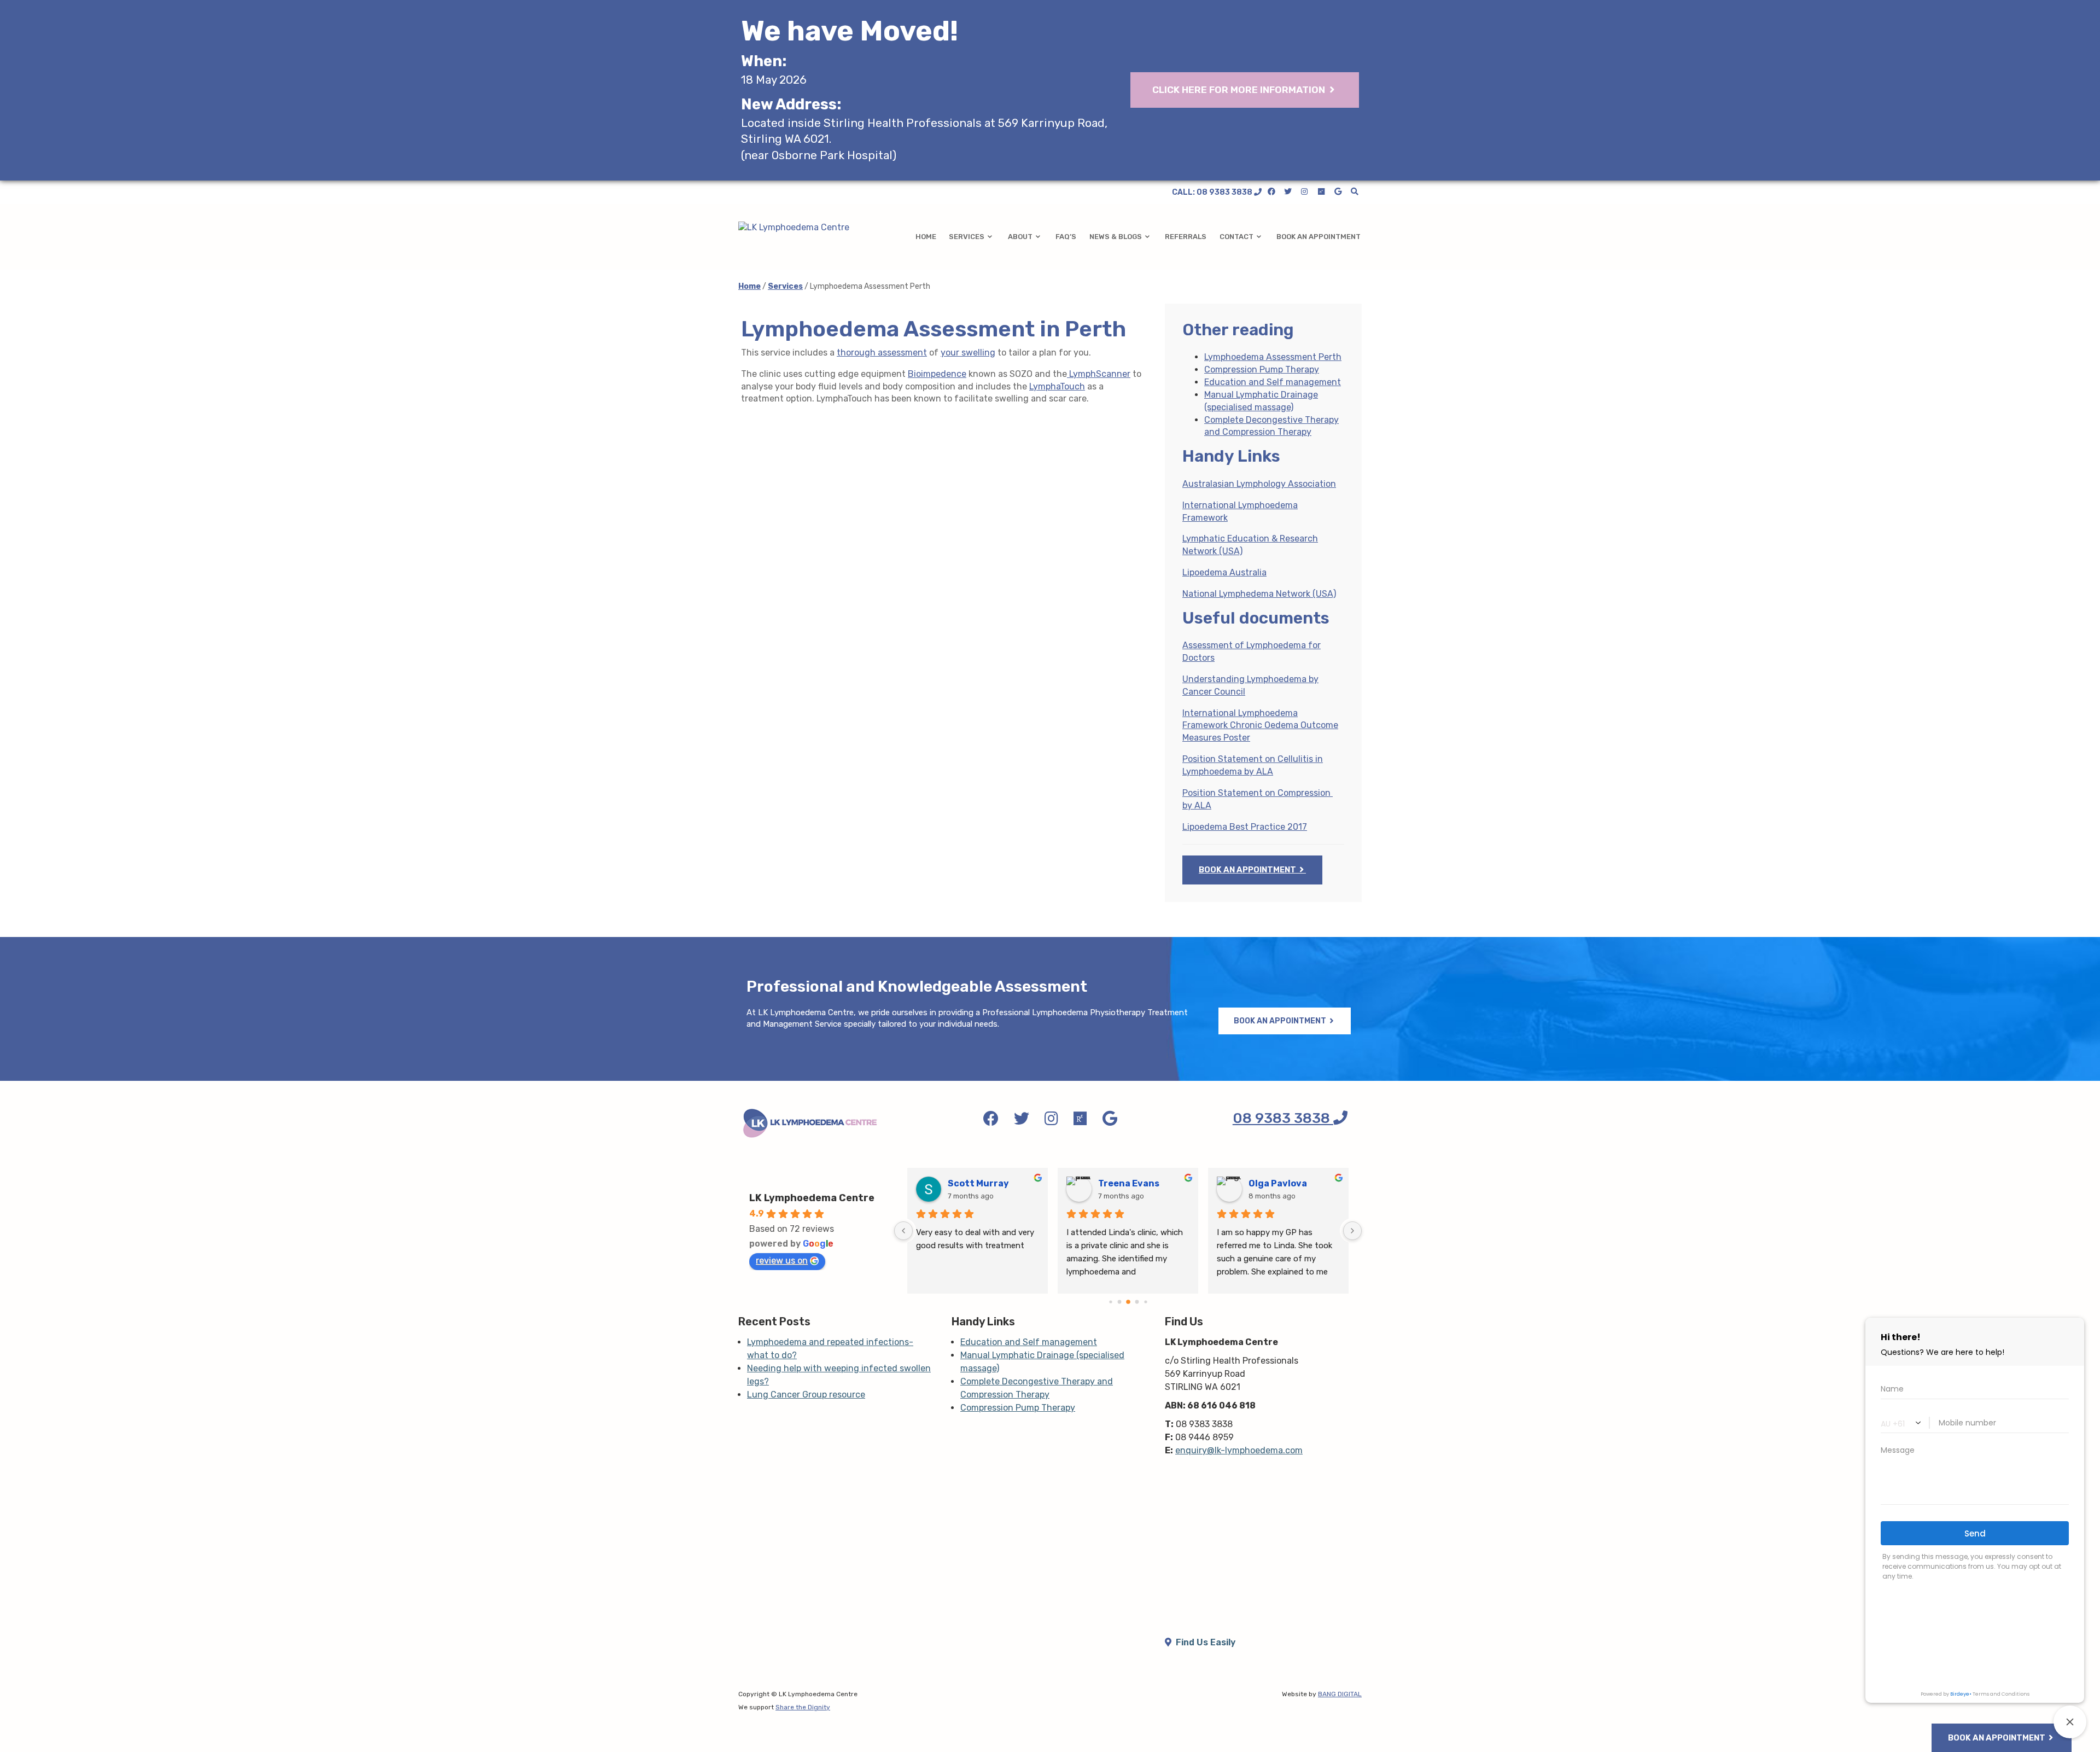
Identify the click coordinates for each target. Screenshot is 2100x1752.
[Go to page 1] (1110, 1302)
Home (926, 237)
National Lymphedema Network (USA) (1259, 594)
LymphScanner (1099, 374)
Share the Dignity (803, 1707)
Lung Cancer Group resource (806, 1395)
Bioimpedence (937, 374)
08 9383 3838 (1283, 1118)
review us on (782, 1261)
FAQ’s (1066, 237)
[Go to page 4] (1137, 1302)
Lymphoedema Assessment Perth (1273, 357)
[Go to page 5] (1145, 1302)
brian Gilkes (1125, 1183)
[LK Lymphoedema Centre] (810, 228)
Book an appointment (1319, 237)
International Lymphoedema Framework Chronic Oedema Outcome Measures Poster (1260, 726)
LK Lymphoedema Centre (812, 1198)
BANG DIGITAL (1340, 1694)
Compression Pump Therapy (1262, 369)
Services (967, 237)
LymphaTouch (1057, 386)
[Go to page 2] (1119, 1302)
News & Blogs (1116, 237)
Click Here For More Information (1240, 90)
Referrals (1186, 237)
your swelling (968, 353)
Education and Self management (1273, 382)
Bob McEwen (1276, 1183)
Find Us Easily (1204, 1642)
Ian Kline (967, 1183)
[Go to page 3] (1128, 1302)
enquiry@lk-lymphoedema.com (1239, 1450)
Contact (1236, 237)
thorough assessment (882, 353)
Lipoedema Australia (1224, 572)
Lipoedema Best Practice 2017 (1245, 827)
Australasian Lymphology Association (1259, 484)
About (1020, 237)
